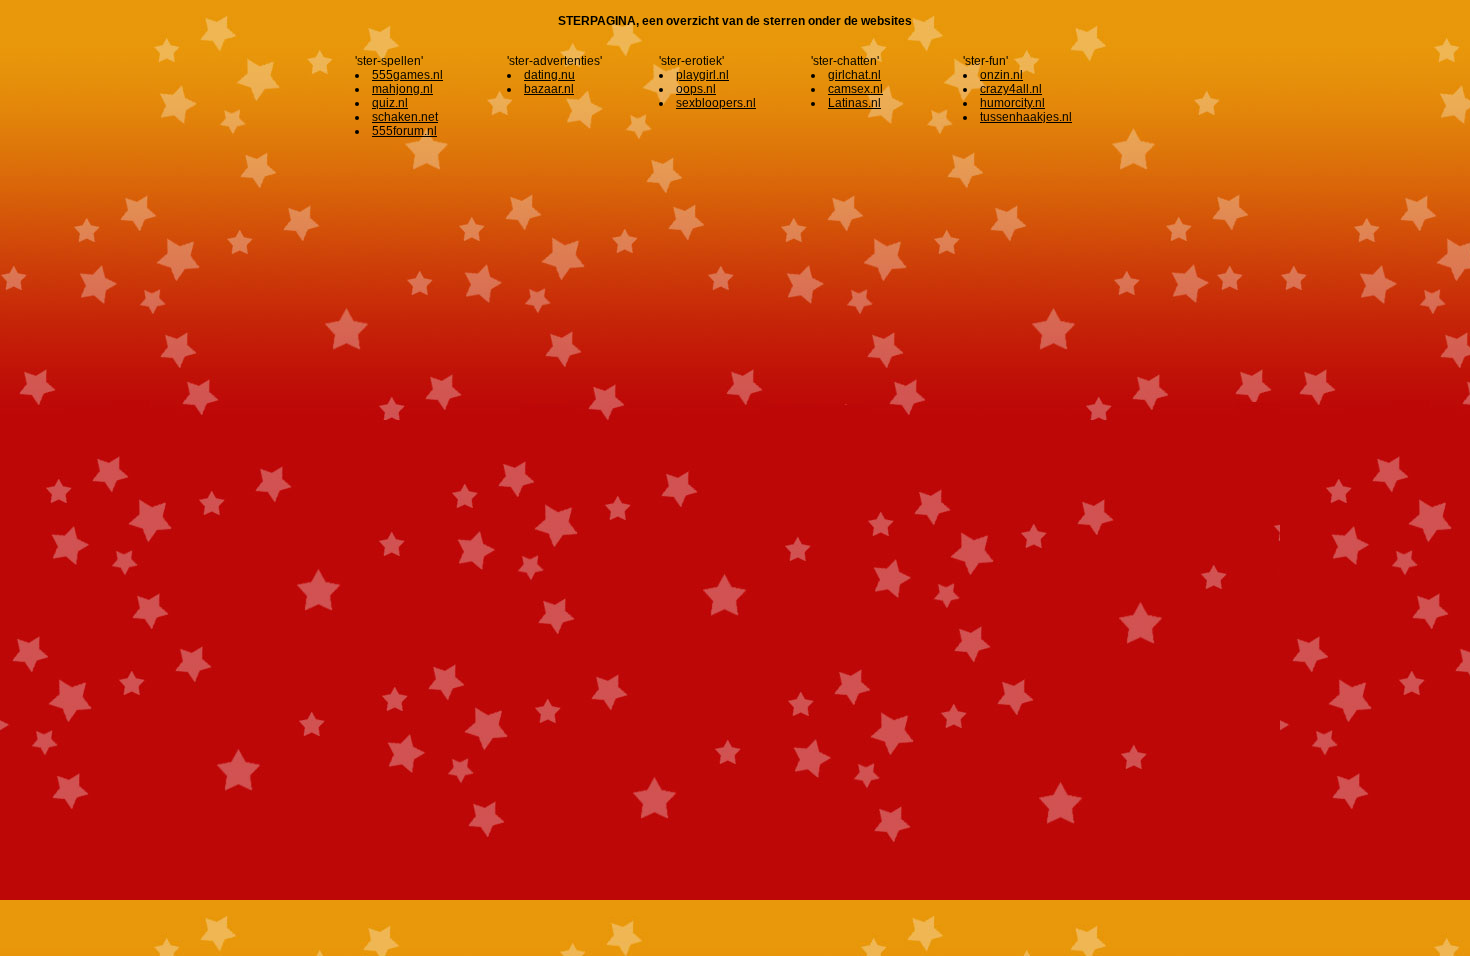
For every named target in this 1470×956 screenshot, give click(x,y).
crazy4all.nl (1011, 89)
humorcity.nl (1012, 103)
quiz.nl (390, 103)
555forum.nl (404, 131)
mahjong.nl (402, 89)
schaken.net (405, 117)
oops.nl (696, 89)
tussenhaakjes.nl (1026, 117)
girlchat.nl (854, 75)
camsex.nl (855, 89)
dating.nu (549, 75)
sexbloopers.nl (716, 103)
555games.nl (407, 75)
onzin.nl (1001, 75)
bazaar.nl (549, 89)
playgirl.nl (702, 75)
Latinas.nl (854, 103)
